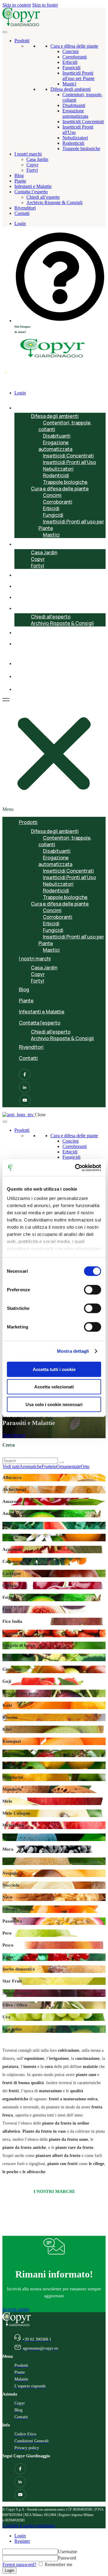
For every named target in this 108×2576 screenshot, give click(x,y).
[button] (54, 754)
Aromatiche (31, 1466)
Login (20, 2536)
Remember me (58, 2564)
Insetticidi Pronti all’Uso (69, 462)
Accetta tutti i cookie (54, 1369)
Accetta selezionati (54, 1387)
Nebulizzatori (75, 138)
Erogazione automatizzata (75, 113)
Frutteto (49, 1466)
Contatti (22, 213)
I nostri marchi (28, 154)
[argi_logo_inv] (19, 1115)
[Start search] (61, 1462)
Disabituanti (74, 105)
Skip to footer (45, 5)
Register (22, 2541)
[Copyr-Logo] (22, 25)
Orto (85, 1466)
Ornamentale (69, 1466)
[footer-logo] (17, 2325)
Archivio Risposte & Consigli (54, 202)
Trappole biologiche (81, 149)
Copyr (32, 165)
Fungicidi (71, 68)
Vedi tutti (11, 1466)
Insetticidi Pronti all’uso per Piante (71, 525)
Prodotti (22, 41)
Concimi (70, 51)
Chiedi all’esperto (43, 197)
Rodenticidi (73, 143)
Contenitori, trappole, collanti (65, 426)
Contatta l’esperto (31, 192)
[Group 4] (20, 690)
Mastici (69, 84)
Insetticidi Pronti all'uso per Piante (78, 76)
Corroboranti (75, 57)
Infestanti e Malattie (33, 186)
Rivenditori (25, 208)
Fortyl (32, 170)
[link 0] (76, 1168)
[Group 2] (20, 664)
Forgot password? (19, 2564)
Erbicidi (70, 62)
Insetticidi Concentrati (83, 122)
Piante (20, 181)
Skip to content (17, 5)
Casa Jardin (37, 159)
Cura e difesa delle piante (74, 46)
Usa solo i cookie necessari (54, 1404)
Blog (19, 176)
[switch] (93, 1289)
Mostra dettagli (73, 1351)
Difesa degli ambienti (70, 89)
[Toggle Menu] (5, 32)
